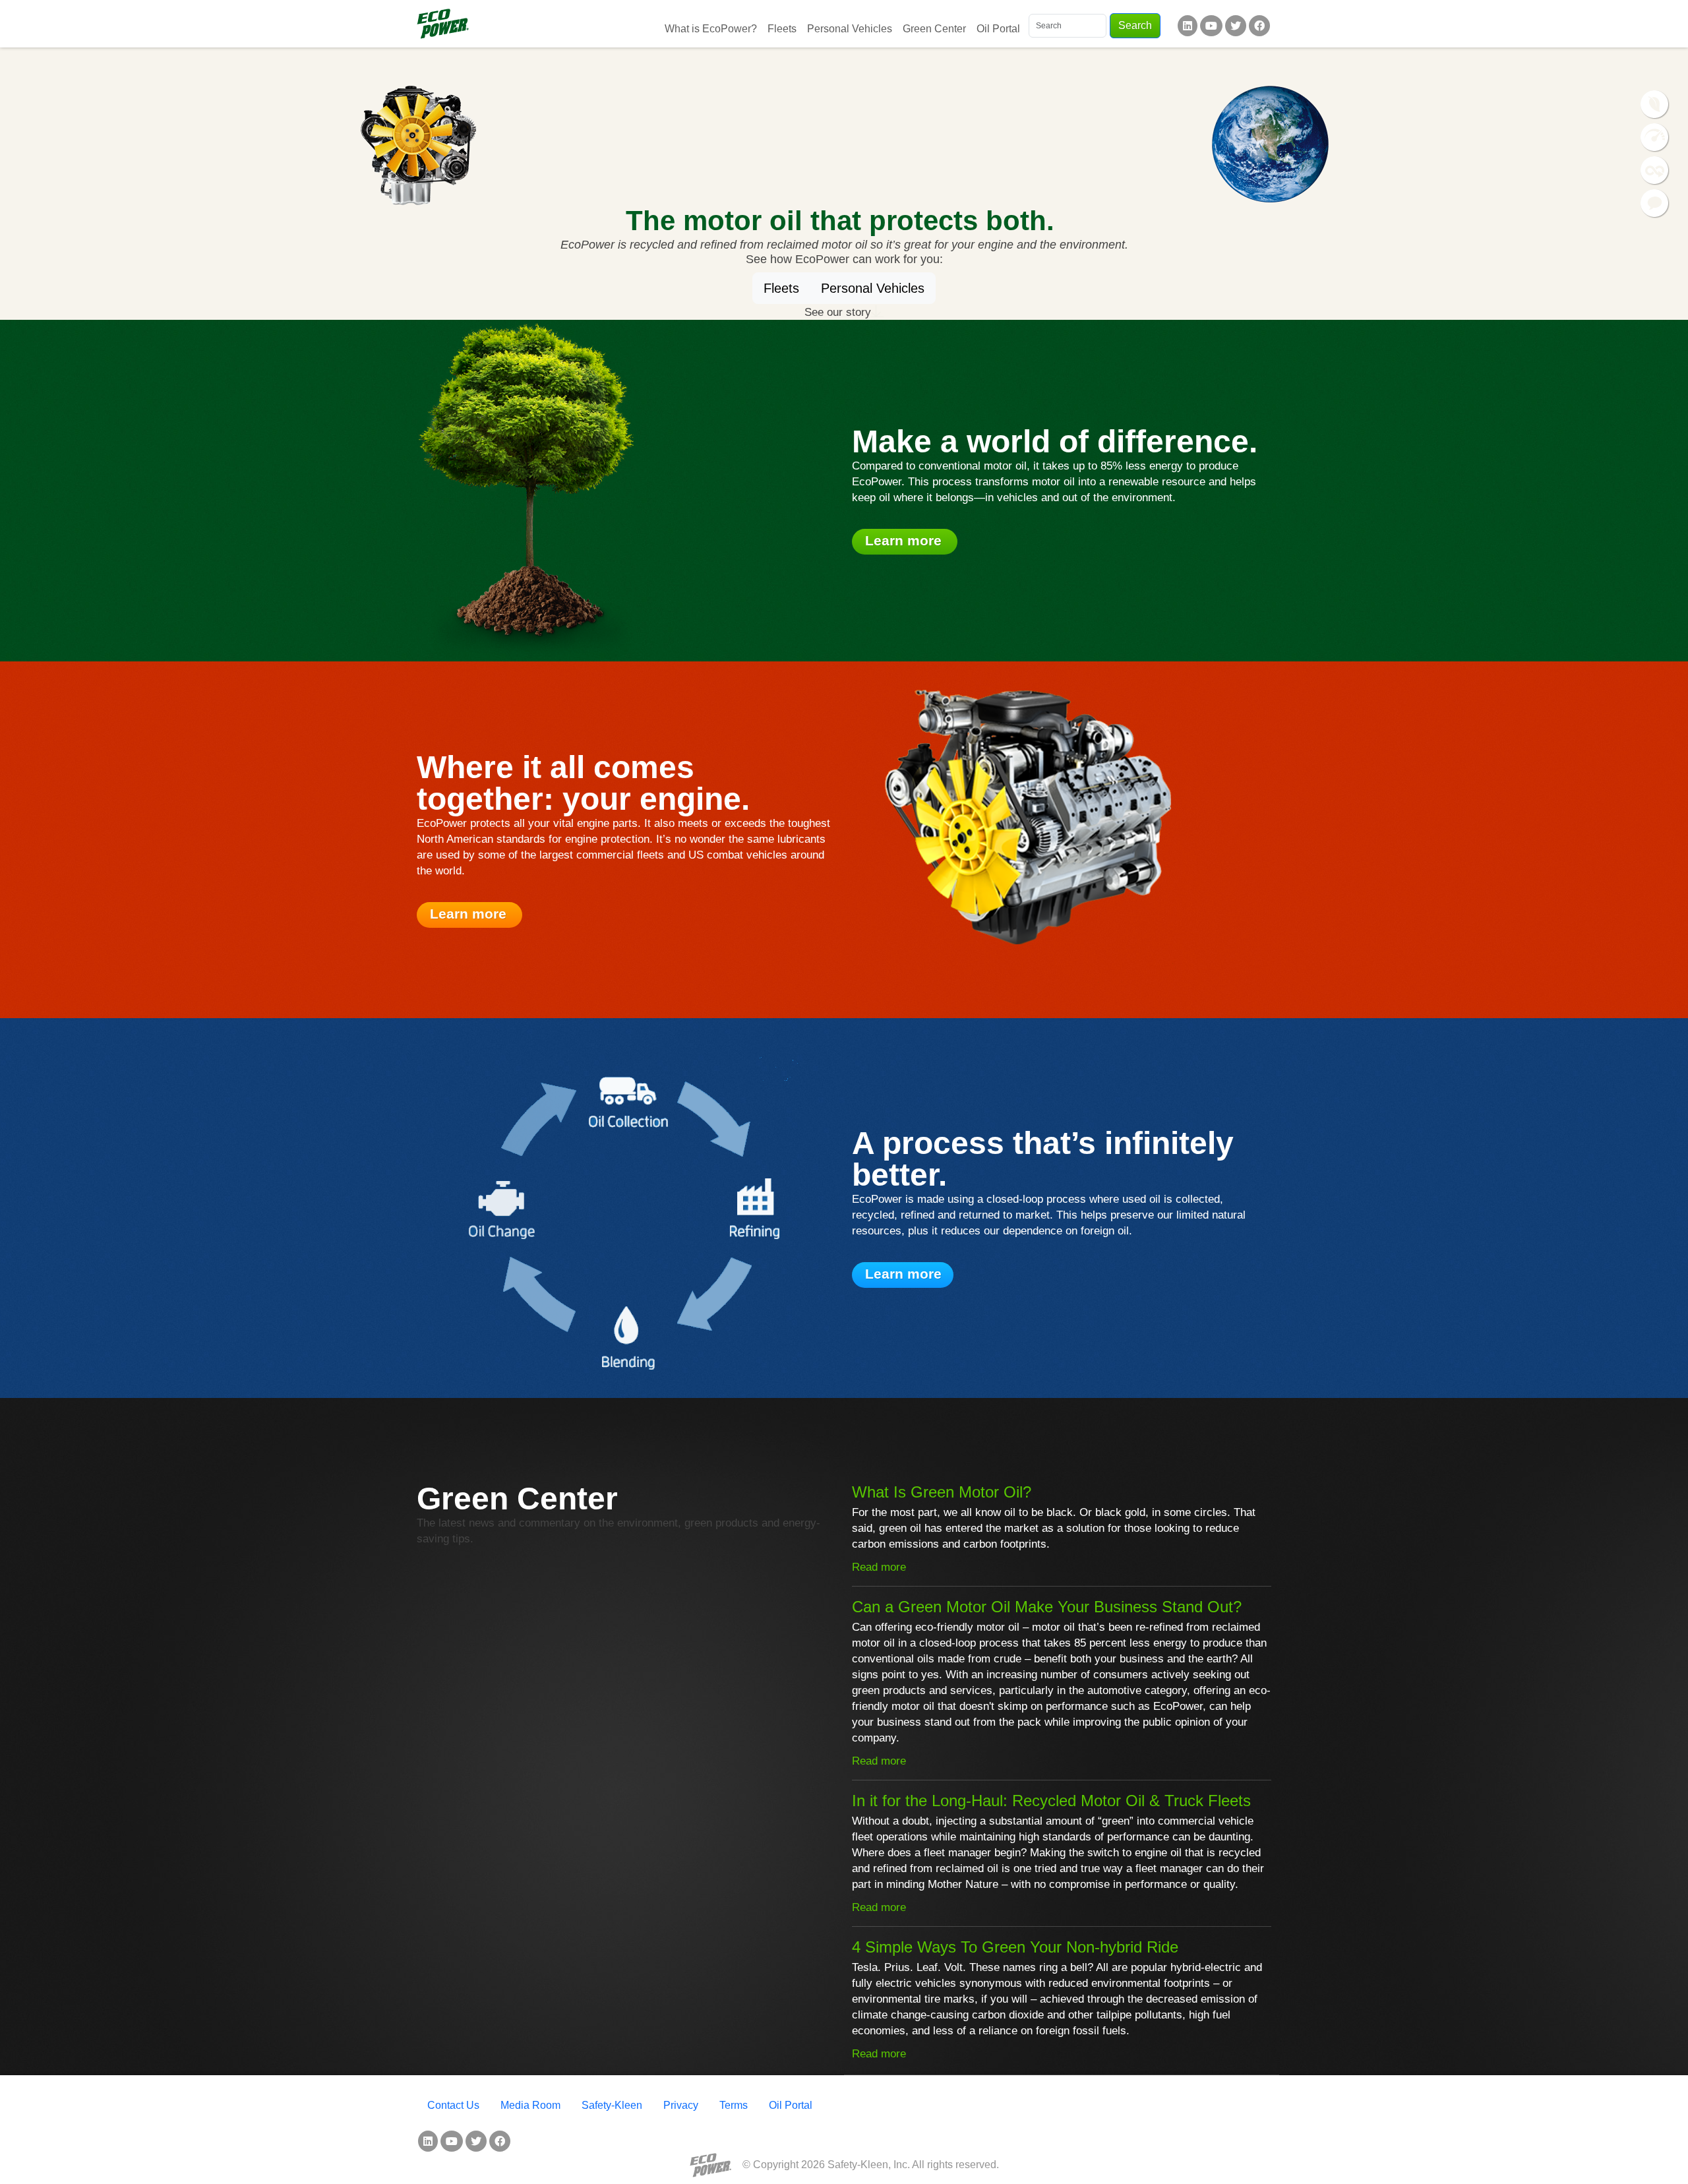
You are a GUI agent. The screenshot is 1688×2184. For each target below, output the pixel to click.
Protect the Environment (1655, 105)
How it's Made (1655, 171)
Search (1135, 25)
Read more (879, 1567)
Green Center (934, 29)
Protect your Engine (1655, 138)
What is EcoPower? (711, 29)
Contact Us (453, 2105)
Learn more (905, 540)
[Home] (443, 24)
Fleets (782, 29)
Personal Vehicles (850, 29)
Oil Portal (998, 29)
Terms (734, 2105)
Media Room (530, 2105)
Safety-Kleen (612, 2105)
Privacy (681, 2105)
